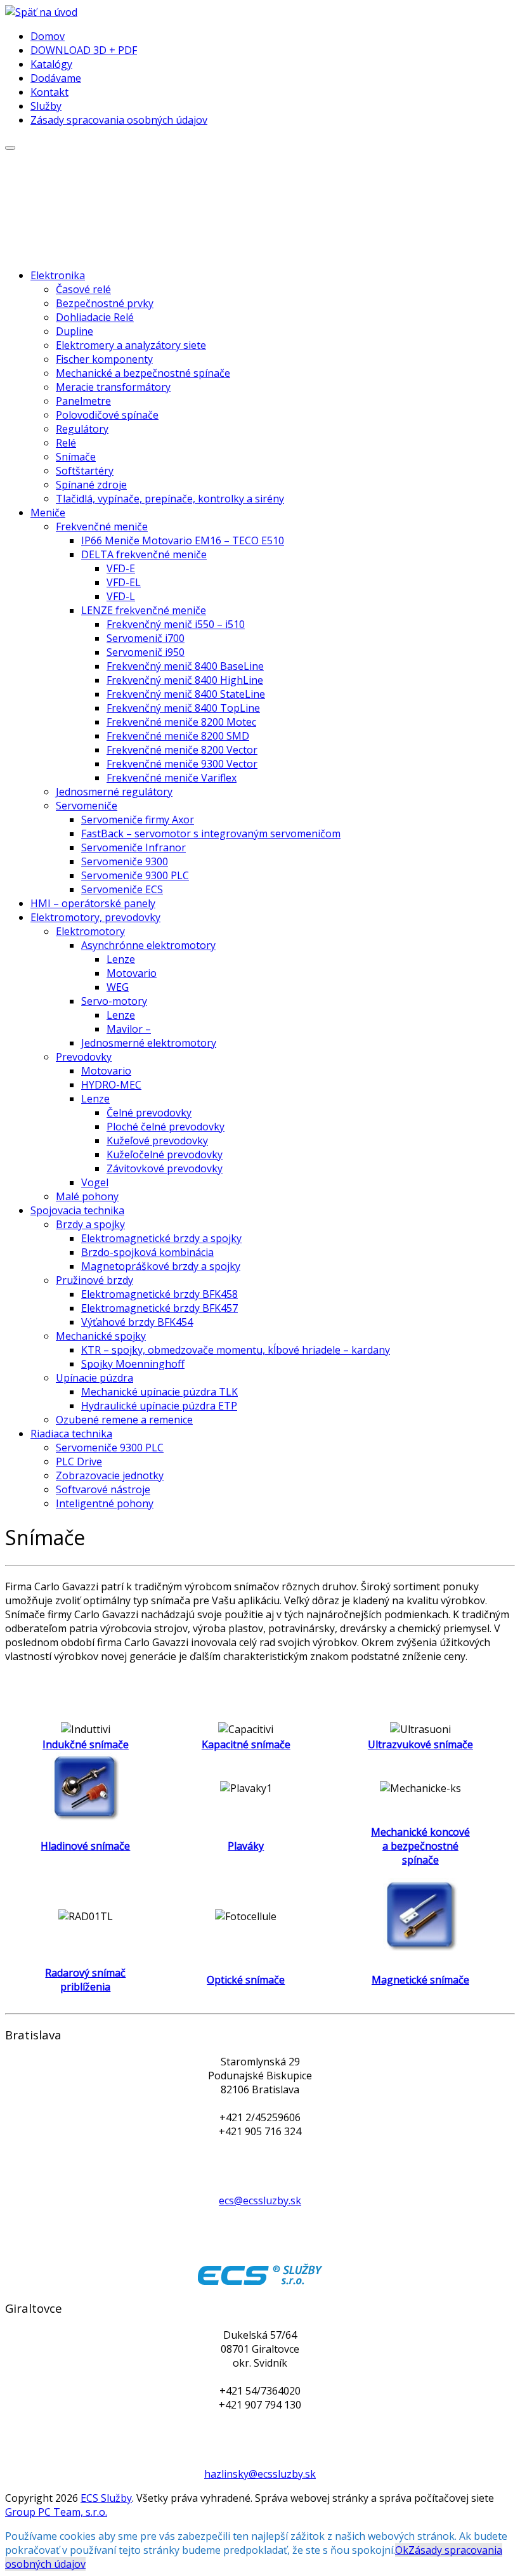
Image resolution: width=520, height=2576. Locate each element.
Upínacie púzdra (94, 1378)
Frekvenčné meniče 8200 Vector (182, 750)
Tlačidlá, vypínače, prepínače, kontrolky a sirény (170, 499)
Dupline (75, 331)
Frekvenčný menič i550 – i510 (176, 624)
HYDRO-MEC (111, 1085)
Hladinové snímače (85, 1846)
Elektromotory (90, 931)
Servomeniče (87, 806)
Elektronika (58, 275)
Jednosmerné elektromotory (149, 1043)
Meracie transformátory (113, 387)
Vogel (95, 1182)
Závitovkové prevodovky (165, 1168)
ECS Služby (106, 2498)
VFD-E (121, 568)
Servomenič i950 (146, 652)
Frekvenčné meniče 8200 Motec (181, 722)
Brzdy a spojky (90, 1224)
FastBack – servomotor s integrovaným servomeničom (211, 834)
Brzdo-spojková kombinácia (147, 1252)
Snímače (76, 457)
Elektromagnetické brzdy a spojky (161, 1238)
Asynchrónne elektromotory (148, 945)
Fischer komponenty (104, 359)
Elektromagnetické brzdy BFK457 (159, 1308)
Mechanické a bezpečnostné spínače (143, 373)
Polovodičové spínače (107, 415)
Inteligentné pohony (105, 1503)
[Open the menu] (10, 148)
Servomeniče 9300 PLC (135, 875)
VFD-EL (124, 582)
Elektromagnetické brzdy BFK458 (159, 1294)
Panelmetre (83, 401)
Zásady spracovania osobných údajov (119, 120)
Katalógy (51, 64)
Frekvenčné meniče (102, 526)
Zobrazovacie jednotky (110, 1475)
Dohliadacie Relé (95, 317)
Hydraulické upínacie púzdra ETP (159, 1406)
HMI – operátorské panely (93, 903)
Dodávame (56, 78)
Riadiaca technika (71, 1434)
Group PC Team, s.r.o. (56, 2512)
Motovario (132, 973)
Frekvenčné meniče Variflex (172, 778)
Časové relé (83, 289)
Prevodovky (84, 1057)
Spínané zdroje (91, 485)
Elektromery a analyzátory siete (131, 345)
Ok (402, 2550)
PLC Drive (79, 1461)
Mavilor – (129, 1029)
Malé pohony (87, 1196)
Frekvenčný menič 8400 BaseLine (185, 666)
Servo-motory (114, 1001)
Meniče (48, 513)
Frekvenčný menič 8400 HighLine (185, 680)
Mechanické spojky (101, 1336)
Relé (66, 443)
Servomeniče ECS (122, 889)
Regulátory (82, 429)
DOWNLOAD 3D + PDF (84, 50)
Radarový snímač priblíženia (85, 1980)
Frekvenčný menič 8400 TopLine (183, 708)
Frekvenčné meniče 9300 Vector (182, 764)
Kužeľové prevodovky (157, 1141)
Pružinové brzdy (94, 1280)
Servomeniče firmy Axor (138, 820)
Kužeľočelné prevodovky (165, 1154)
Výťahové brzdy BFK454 (137, 1322)
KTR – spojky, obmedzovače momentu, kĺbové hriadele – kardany (236, 1350)
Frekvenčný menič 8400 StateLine (186, 694)
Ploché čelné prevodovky (166, 1127)
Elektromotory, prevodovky (95, 917)
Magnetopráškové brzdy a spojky (161, 1266)
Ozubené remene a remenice (124, 1420)
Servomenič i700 (146, 638)
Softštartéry (85, 471)
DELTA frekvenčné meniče (144, 554)
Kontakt (49, 92)
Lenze (121, 959)
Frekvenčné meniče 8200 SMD (178, 736)
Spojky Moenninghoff (133, 1364)
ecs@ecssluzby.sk (260, 2200)
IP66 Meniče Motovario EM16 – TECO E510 (183, 540)
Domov (48, 36)
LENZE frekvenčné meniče (144, 610)
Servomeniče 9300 (125, 861)
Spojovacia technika (77, 1210)
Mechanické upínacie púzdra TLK (159, 1392)
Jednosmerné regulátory (114, 792)
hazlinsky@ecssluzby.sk (260, 2474)
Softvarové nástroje (103, 1489)
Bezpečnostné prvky (105, 303)
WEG (118, 987)
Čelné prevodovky (149, 1113)
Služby (46, 106)
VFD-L (121, 596)
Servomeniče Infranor (133, 847)
